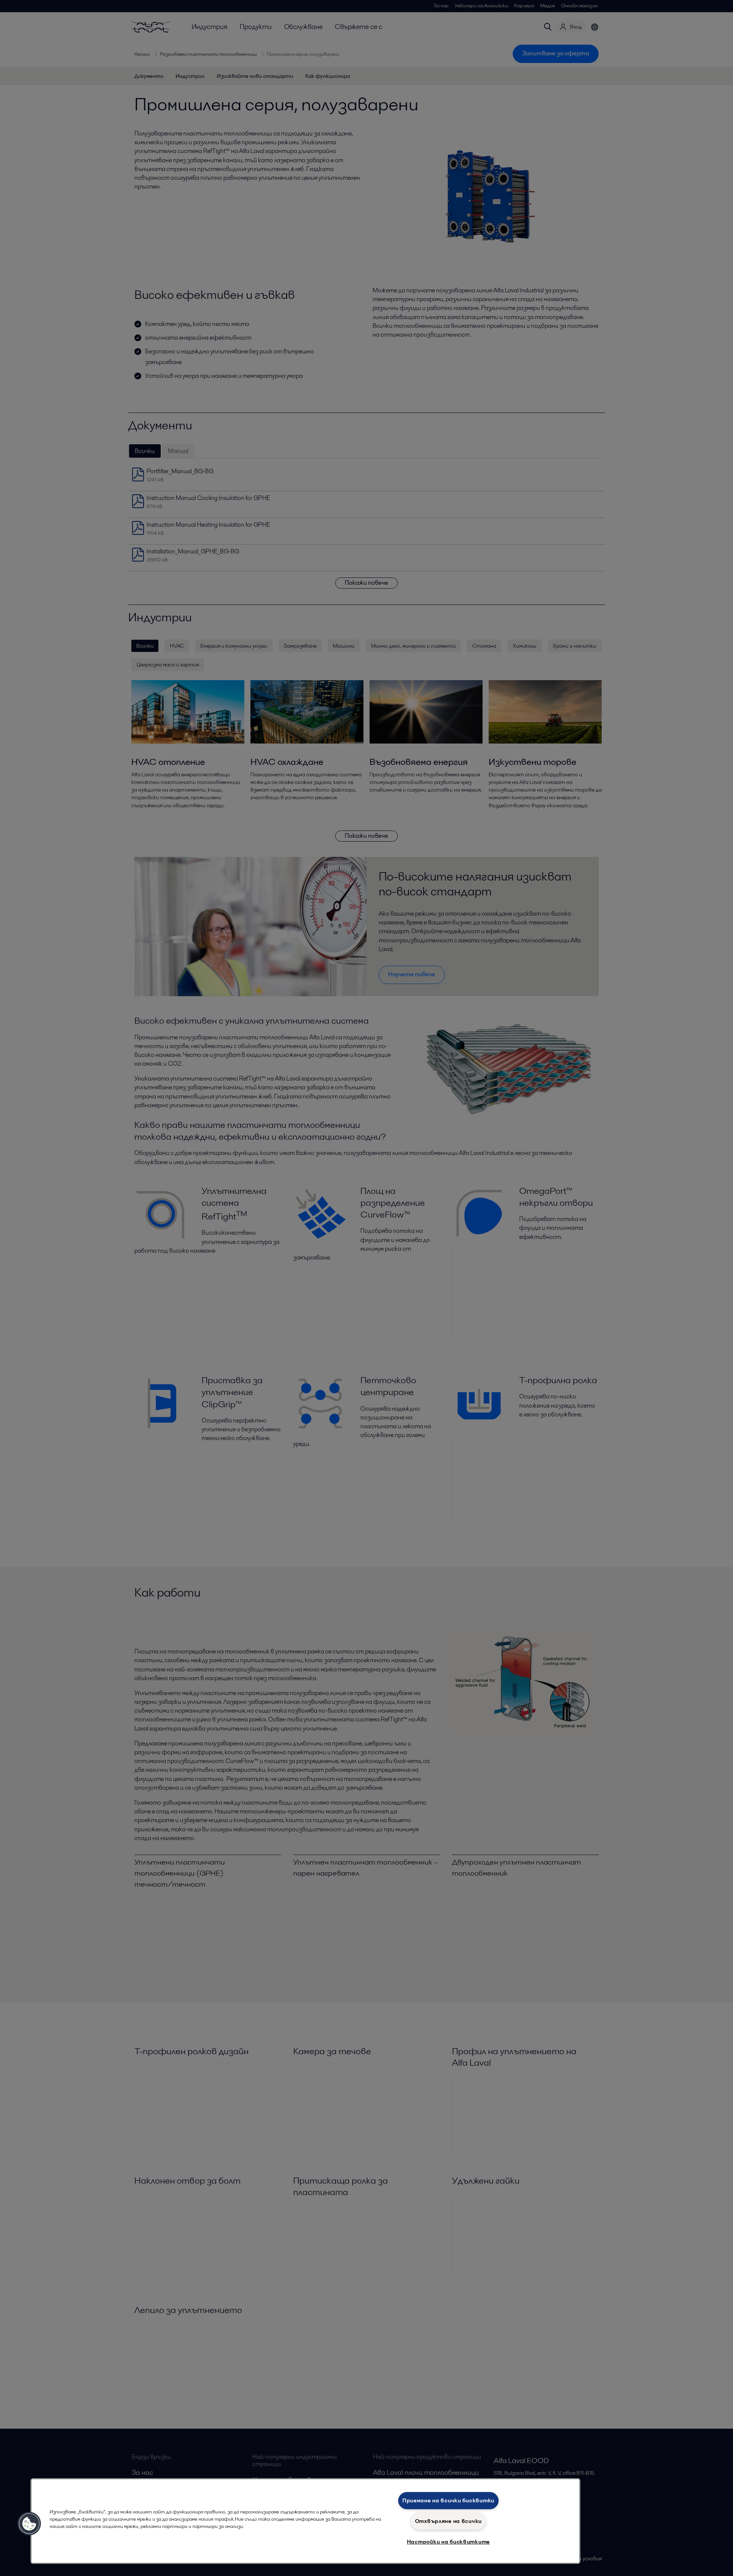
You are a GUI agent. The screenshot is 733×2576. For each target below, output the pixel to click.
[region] (305, 2521)
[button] (29, 2524)
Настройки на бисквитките (448, 2542)
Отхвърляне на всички (448, 2521)
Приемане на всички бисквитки (448, 2500)
